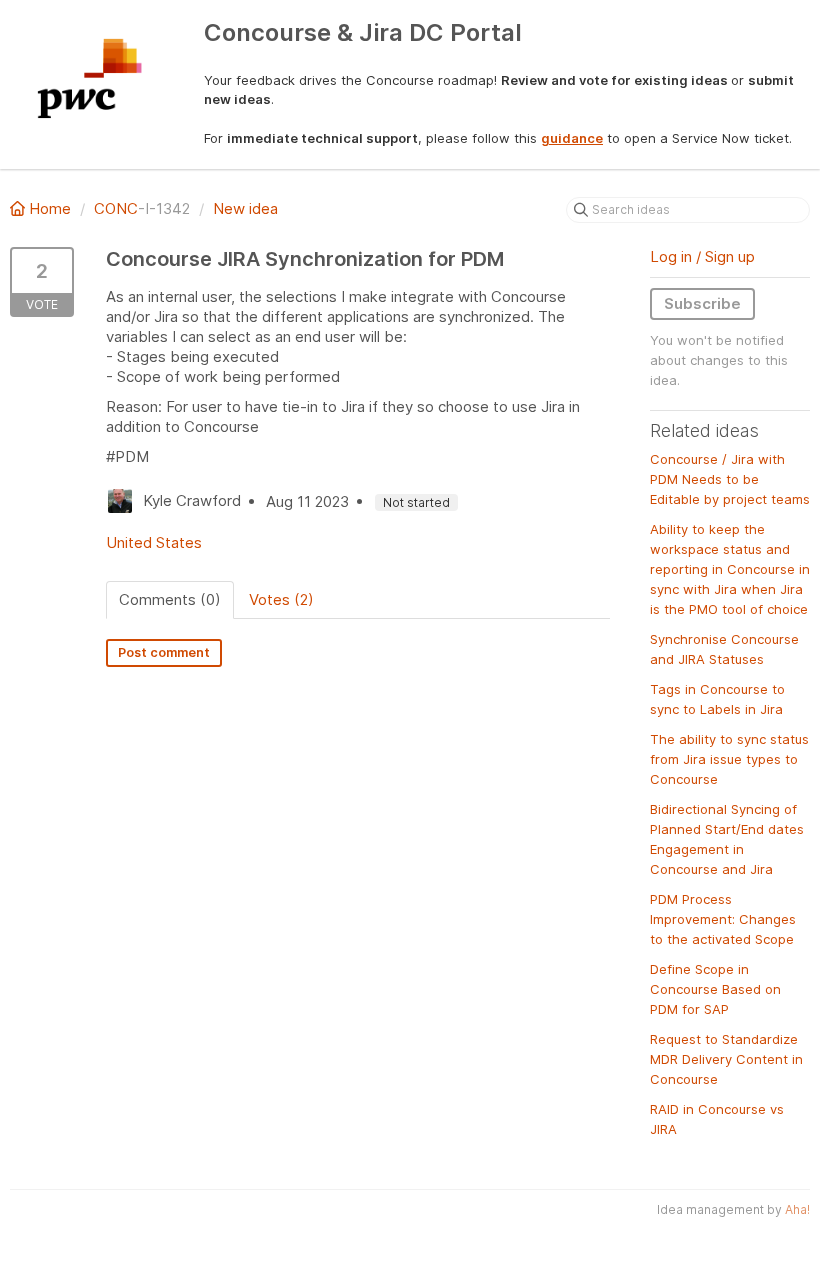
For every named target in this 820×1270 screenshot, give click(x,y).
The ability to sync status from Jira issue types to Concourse (729, 759)
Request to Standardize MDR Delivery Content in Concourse (726, 1059)
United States (154, 542)
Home (50, 208)
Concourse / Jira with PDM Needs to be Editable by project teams (730, 479)
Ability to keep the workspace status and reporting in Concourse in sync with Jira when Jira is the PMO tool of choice (730, 569)
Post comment (164, 652)
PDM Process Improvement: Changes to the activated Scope (723, 919)
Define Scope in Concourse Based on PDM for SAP (715, 989)
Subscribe (702, 303)
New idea (245, 208)
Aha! (797, 1209)
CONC (116, 208)
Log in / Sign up (702, 256)
